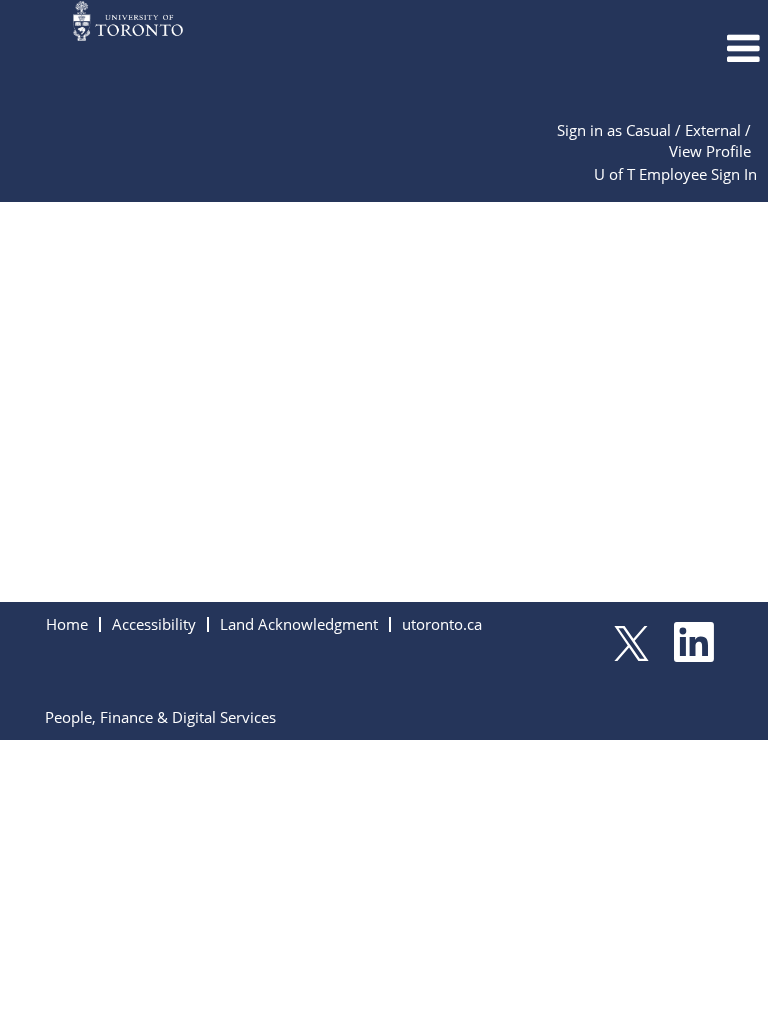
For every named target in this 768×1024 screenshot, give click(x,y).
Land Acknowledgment (299, 624)
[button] (640, 48)
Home (67, 624)
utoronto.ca (442, 624)
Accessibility (154, 624)
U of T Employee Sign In (675, 174)
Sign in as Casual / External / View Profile (654, 140)
